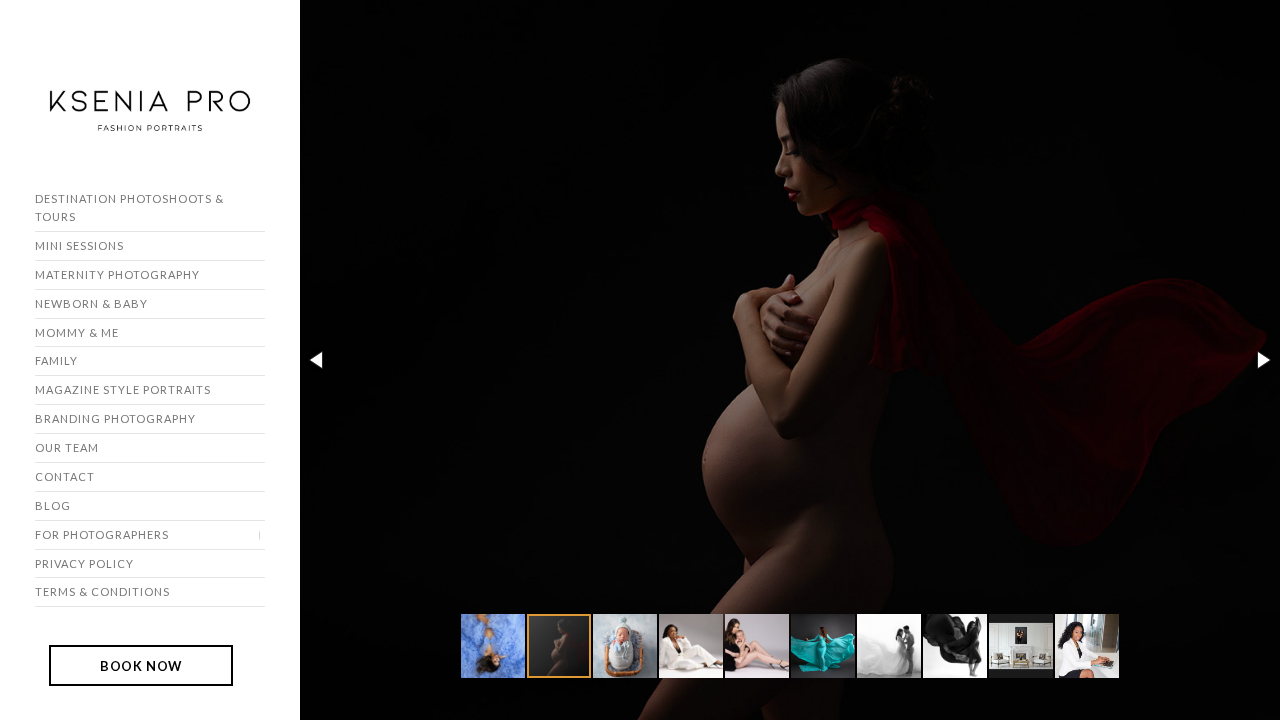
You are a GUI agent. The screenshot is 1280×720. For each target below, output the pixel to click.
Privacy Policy (84, 563)
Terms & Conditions (102, 591)
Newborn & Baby (91, 303)
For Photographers (102, 534)
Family (56, 360)
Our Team (67, 447)
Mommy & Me (77, 332)
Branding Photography (115, 418)
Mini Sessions (79, 245)
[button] (318, 360)
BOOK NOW (141, 665)
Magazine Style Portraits (123, 389)
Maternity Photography (117, 274)
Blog (53, 505)
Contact (65, 476)
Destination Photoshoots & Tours (129, 207)
